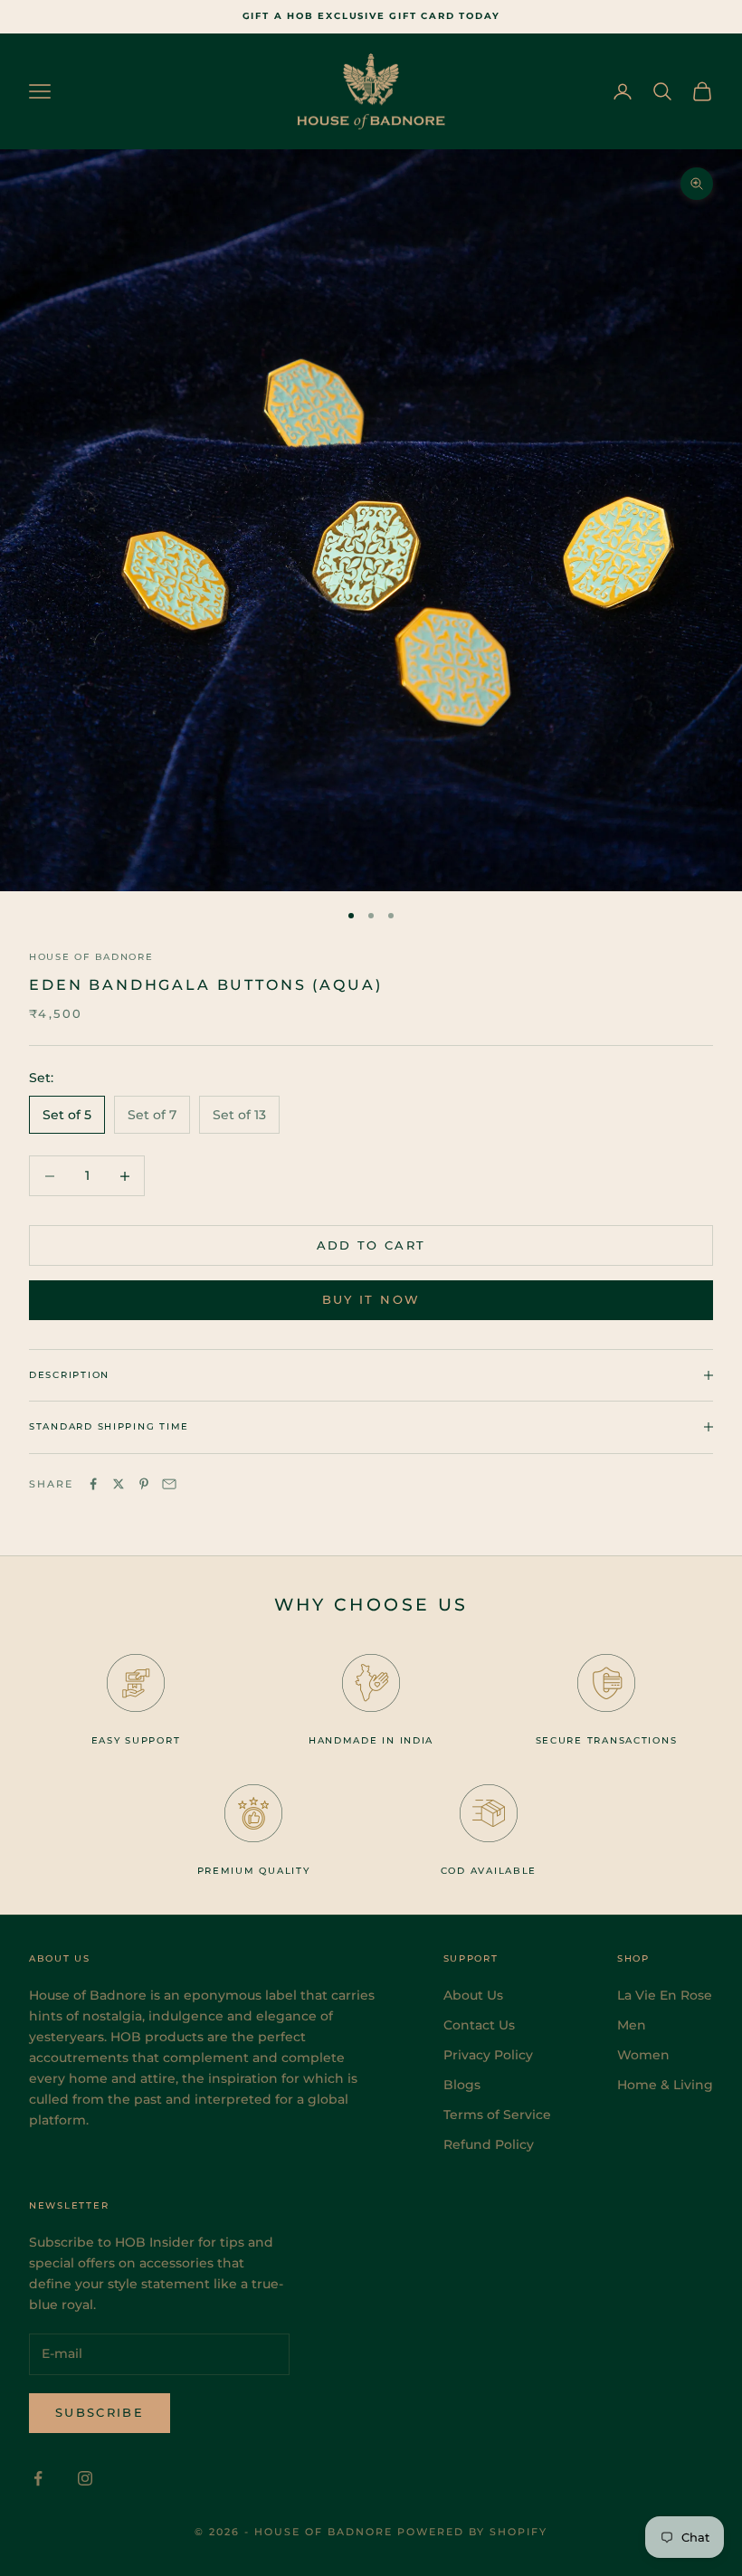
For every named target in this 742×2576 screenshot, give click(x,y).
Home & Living (665, 2085)
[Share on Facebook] (93, 1484)
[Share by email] (169, 1484)
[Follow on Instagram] (85, 2478)
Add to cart (371, 1245)
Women (643, 2055)
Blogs (462, 2085)
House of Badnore (91, 957)
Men (632, 2025)
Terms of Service (497, 2115)
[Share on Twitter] (119, 1484)
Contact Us (479, 2025)
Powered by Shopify (472, 2532)
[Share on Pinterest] (144, 1484)
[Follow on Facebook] (38, 2478)
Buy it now (371, 1299)
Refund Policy (489, 2144)
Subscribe (100, 2412)
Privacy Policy (488, 2055)
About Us (473, 1995)
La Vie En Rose (665, 1995)
